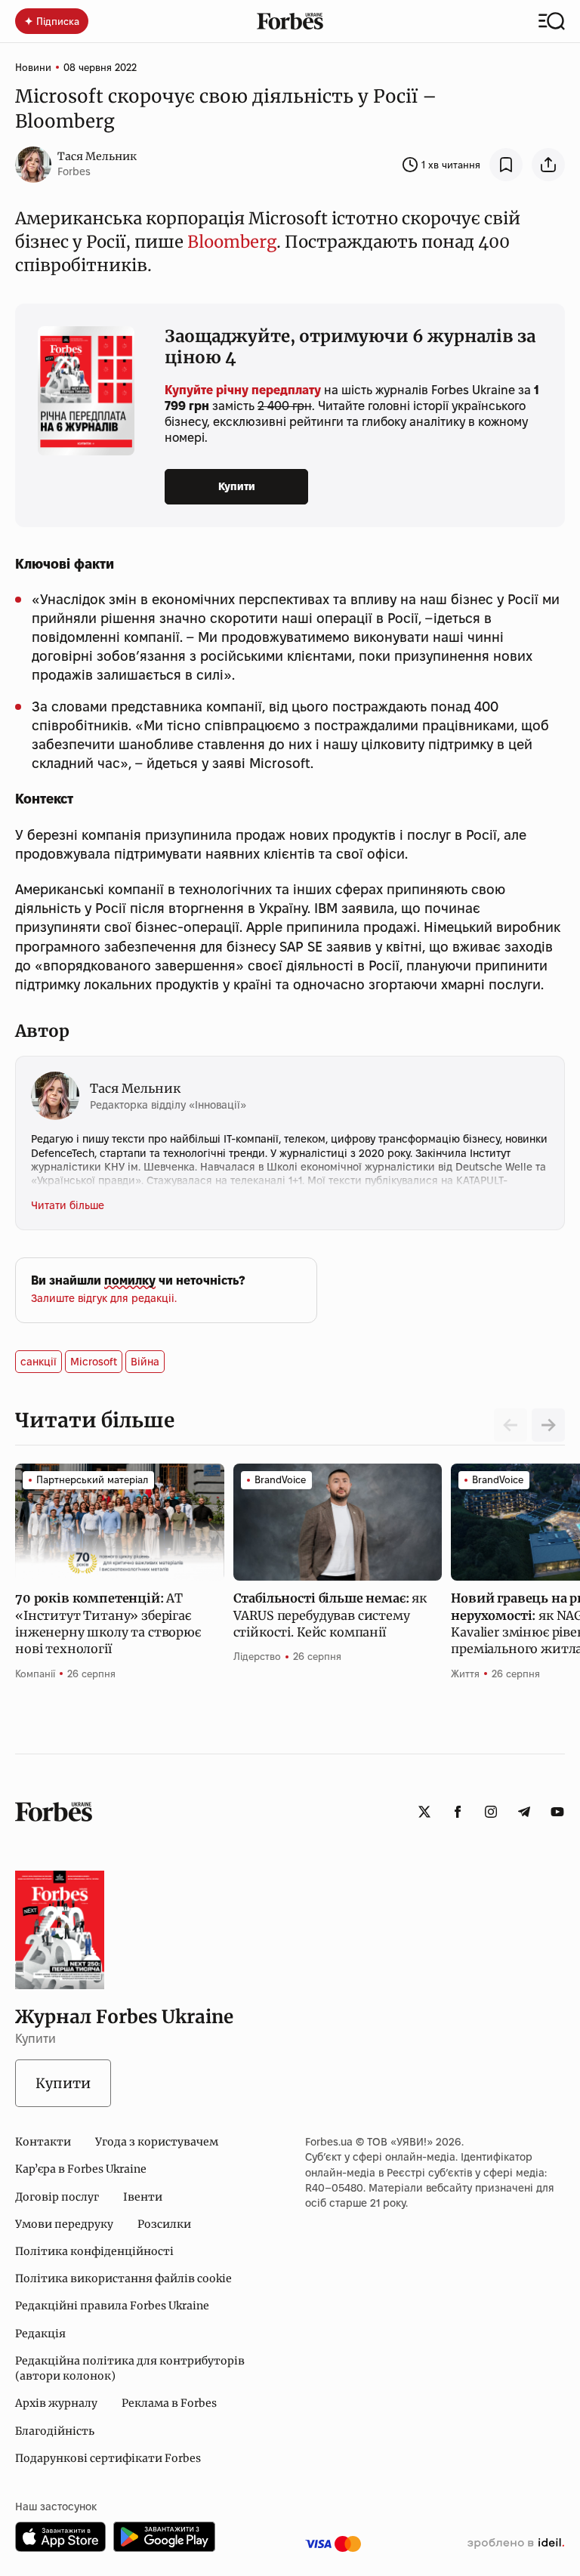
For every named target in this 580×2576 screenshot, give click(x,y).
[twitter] (424, 1812)
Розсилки (164, 2224)
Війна (145, 1362)
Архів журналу (56, 2403)
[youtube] (557, 1812)
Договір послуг (57, 2197)
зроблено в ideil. (516, 2544)
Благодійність (55, 2431)
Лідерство (257, 1656)
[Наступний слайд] (548, 1425)
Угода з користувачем (157, 2142)
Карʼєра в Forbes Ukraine (81, 2169)
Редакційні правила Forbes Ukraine (112, 2306)
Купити (237, 486)
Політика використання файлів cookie (123, 2278)
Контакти (43, 2142)
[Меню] (552, 21)
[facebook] (458, 1812)
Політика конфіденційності (94, 2251)
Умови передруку (64, 2224)
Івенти (143, 2197)
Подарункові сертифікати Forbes (108, 2458)
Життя (465, 1674)
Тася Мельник (97, 156)
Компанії (35, 1674)
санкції (39, 1362)
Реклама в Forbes (169, 2403)
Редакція (40, 2334)
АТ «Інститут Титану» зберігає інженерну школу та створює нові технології (108, 1623)
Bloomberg (232, 242)
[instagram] (491, 1812)
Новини (33, 67)
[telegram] (524, 1812)
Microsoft (94, 1362)
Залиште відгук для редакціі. (104, 1298)
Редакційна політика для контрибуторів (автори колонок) (130, 2368)
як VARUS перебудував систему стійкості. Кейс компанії (330, 1615)
